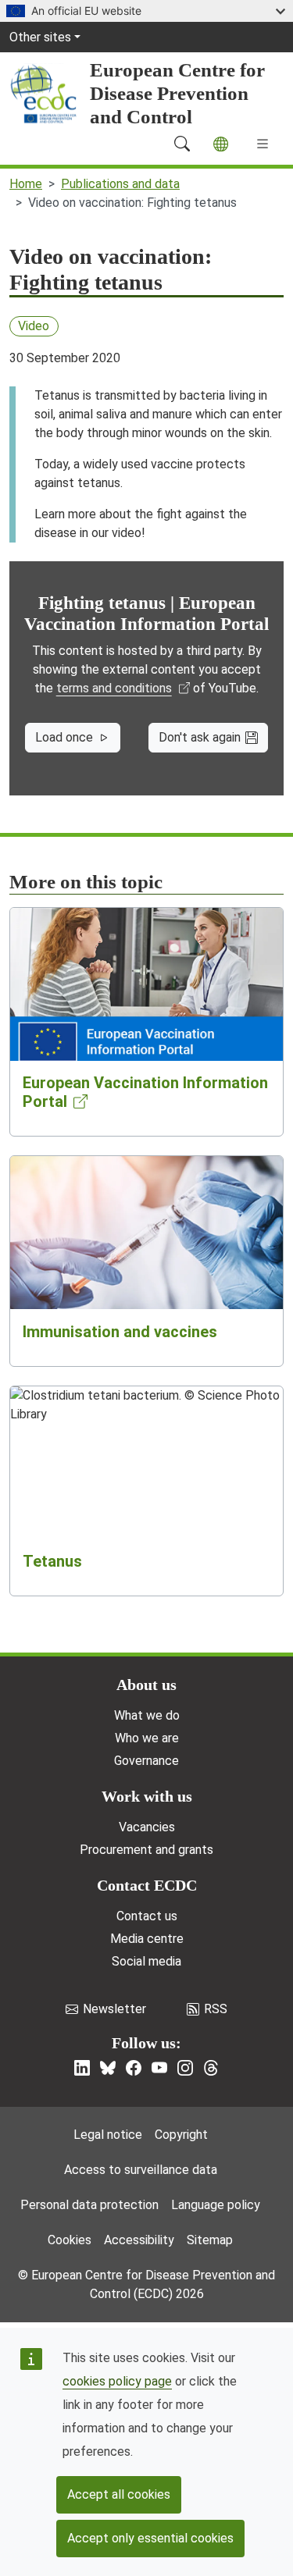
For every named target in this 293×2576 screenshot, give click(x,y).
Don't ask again (200, 737)
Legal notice (108, 2135)
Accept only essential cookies (150, 2538)
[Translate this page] (221, 144)
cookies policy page (117, 2381)
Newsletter (114, 2009)
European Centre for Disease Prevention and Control (177, 93)
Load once (64, 737)
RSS (216, 2009)
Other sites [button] (40, 37)
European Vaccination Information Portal (145, 1092)
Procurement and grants (146, 1850)
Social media (146, 1961)
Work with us (147, 1796)
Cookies (70, 2240)
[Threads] (211, 2068)
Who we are (147, 1738)
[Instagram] (185, 2068)
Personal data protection (89, 2205)
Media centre (147, 1939)
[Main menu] (263, 144)
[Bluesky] (108, 2068)
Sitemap (210, 2240)
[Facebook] (134, 2068)
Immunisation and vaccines (120, 1332)
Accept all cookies (119, 2494)
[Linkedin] (82, 2068)
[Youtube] (159, 2068)
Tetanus (52, 1561)
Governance (146, 1761)
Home (26, 184)
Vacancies (147, 1827)
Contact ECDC (147, 1885)
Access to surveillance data (141, 2170)
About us (146, 1685)
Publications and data (120, 184)
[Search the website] (182, 144)
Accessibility (139, 2240)
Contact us (147, 1916)
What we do (147, 1715)
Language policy (216, 2205)
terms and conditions (114, 688)
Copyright (181, 2135)
